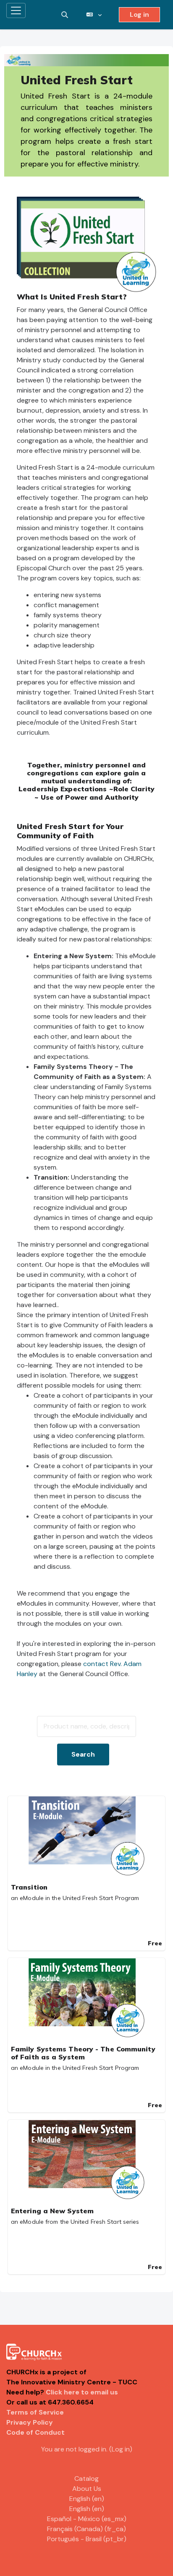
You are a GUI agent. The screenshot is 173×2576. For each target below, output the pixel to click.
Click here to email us (82, 2392)
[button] (65, 15)
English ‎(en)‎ (87, 2499)
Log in (139, 14)
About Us (87, 2489)
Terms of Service (35, 2412)
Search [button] (83, 1754)
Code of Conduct (35, 2432)
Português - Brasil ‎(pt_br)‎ (87, 2539)
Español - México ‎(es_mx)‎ (87, 2519)
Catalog (86, 2479)
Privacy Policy (30, 2422)
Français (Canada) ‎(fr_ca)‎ (86, 2529)
